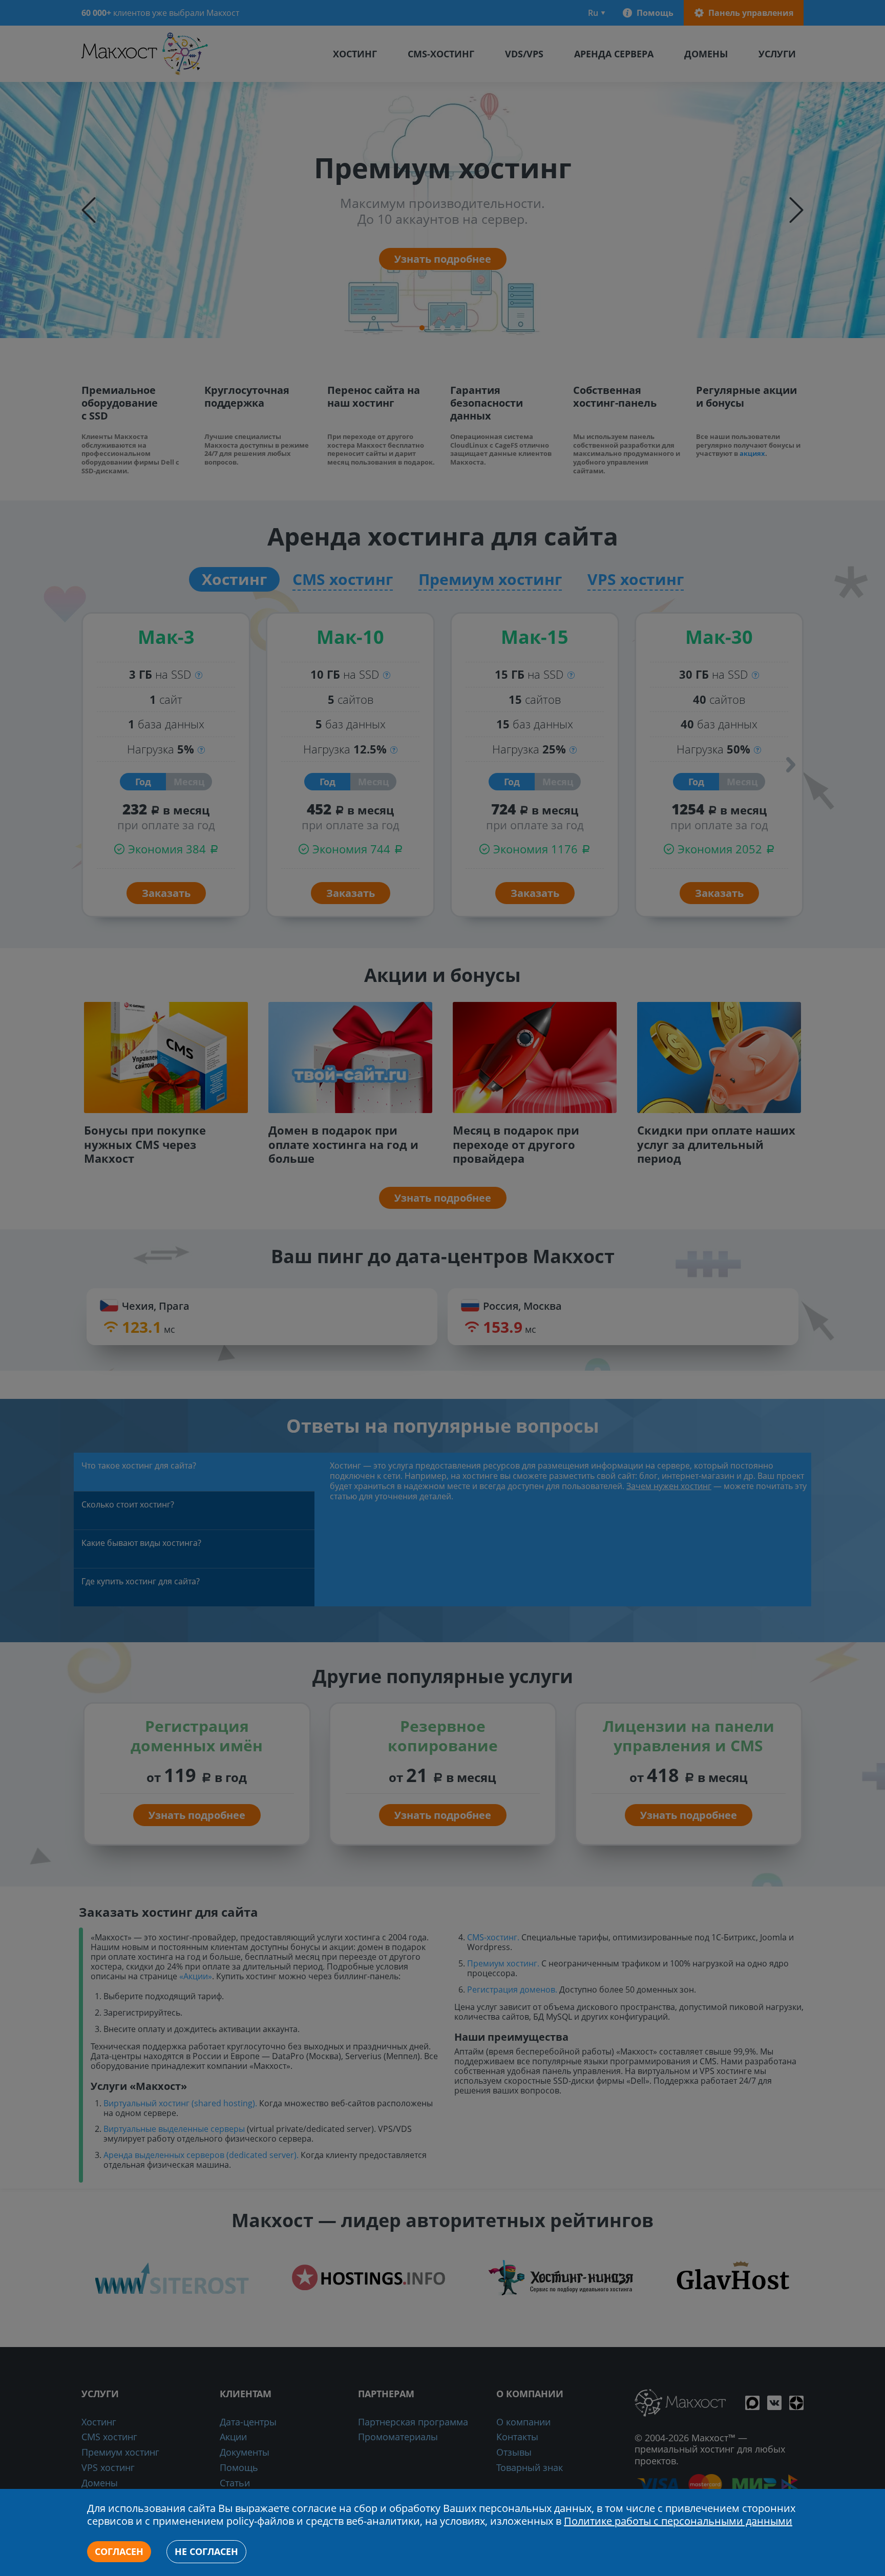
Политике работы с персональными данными (678, 2521)
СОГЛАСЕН (119, 2551)
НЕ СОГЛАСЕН (206, 2551)
